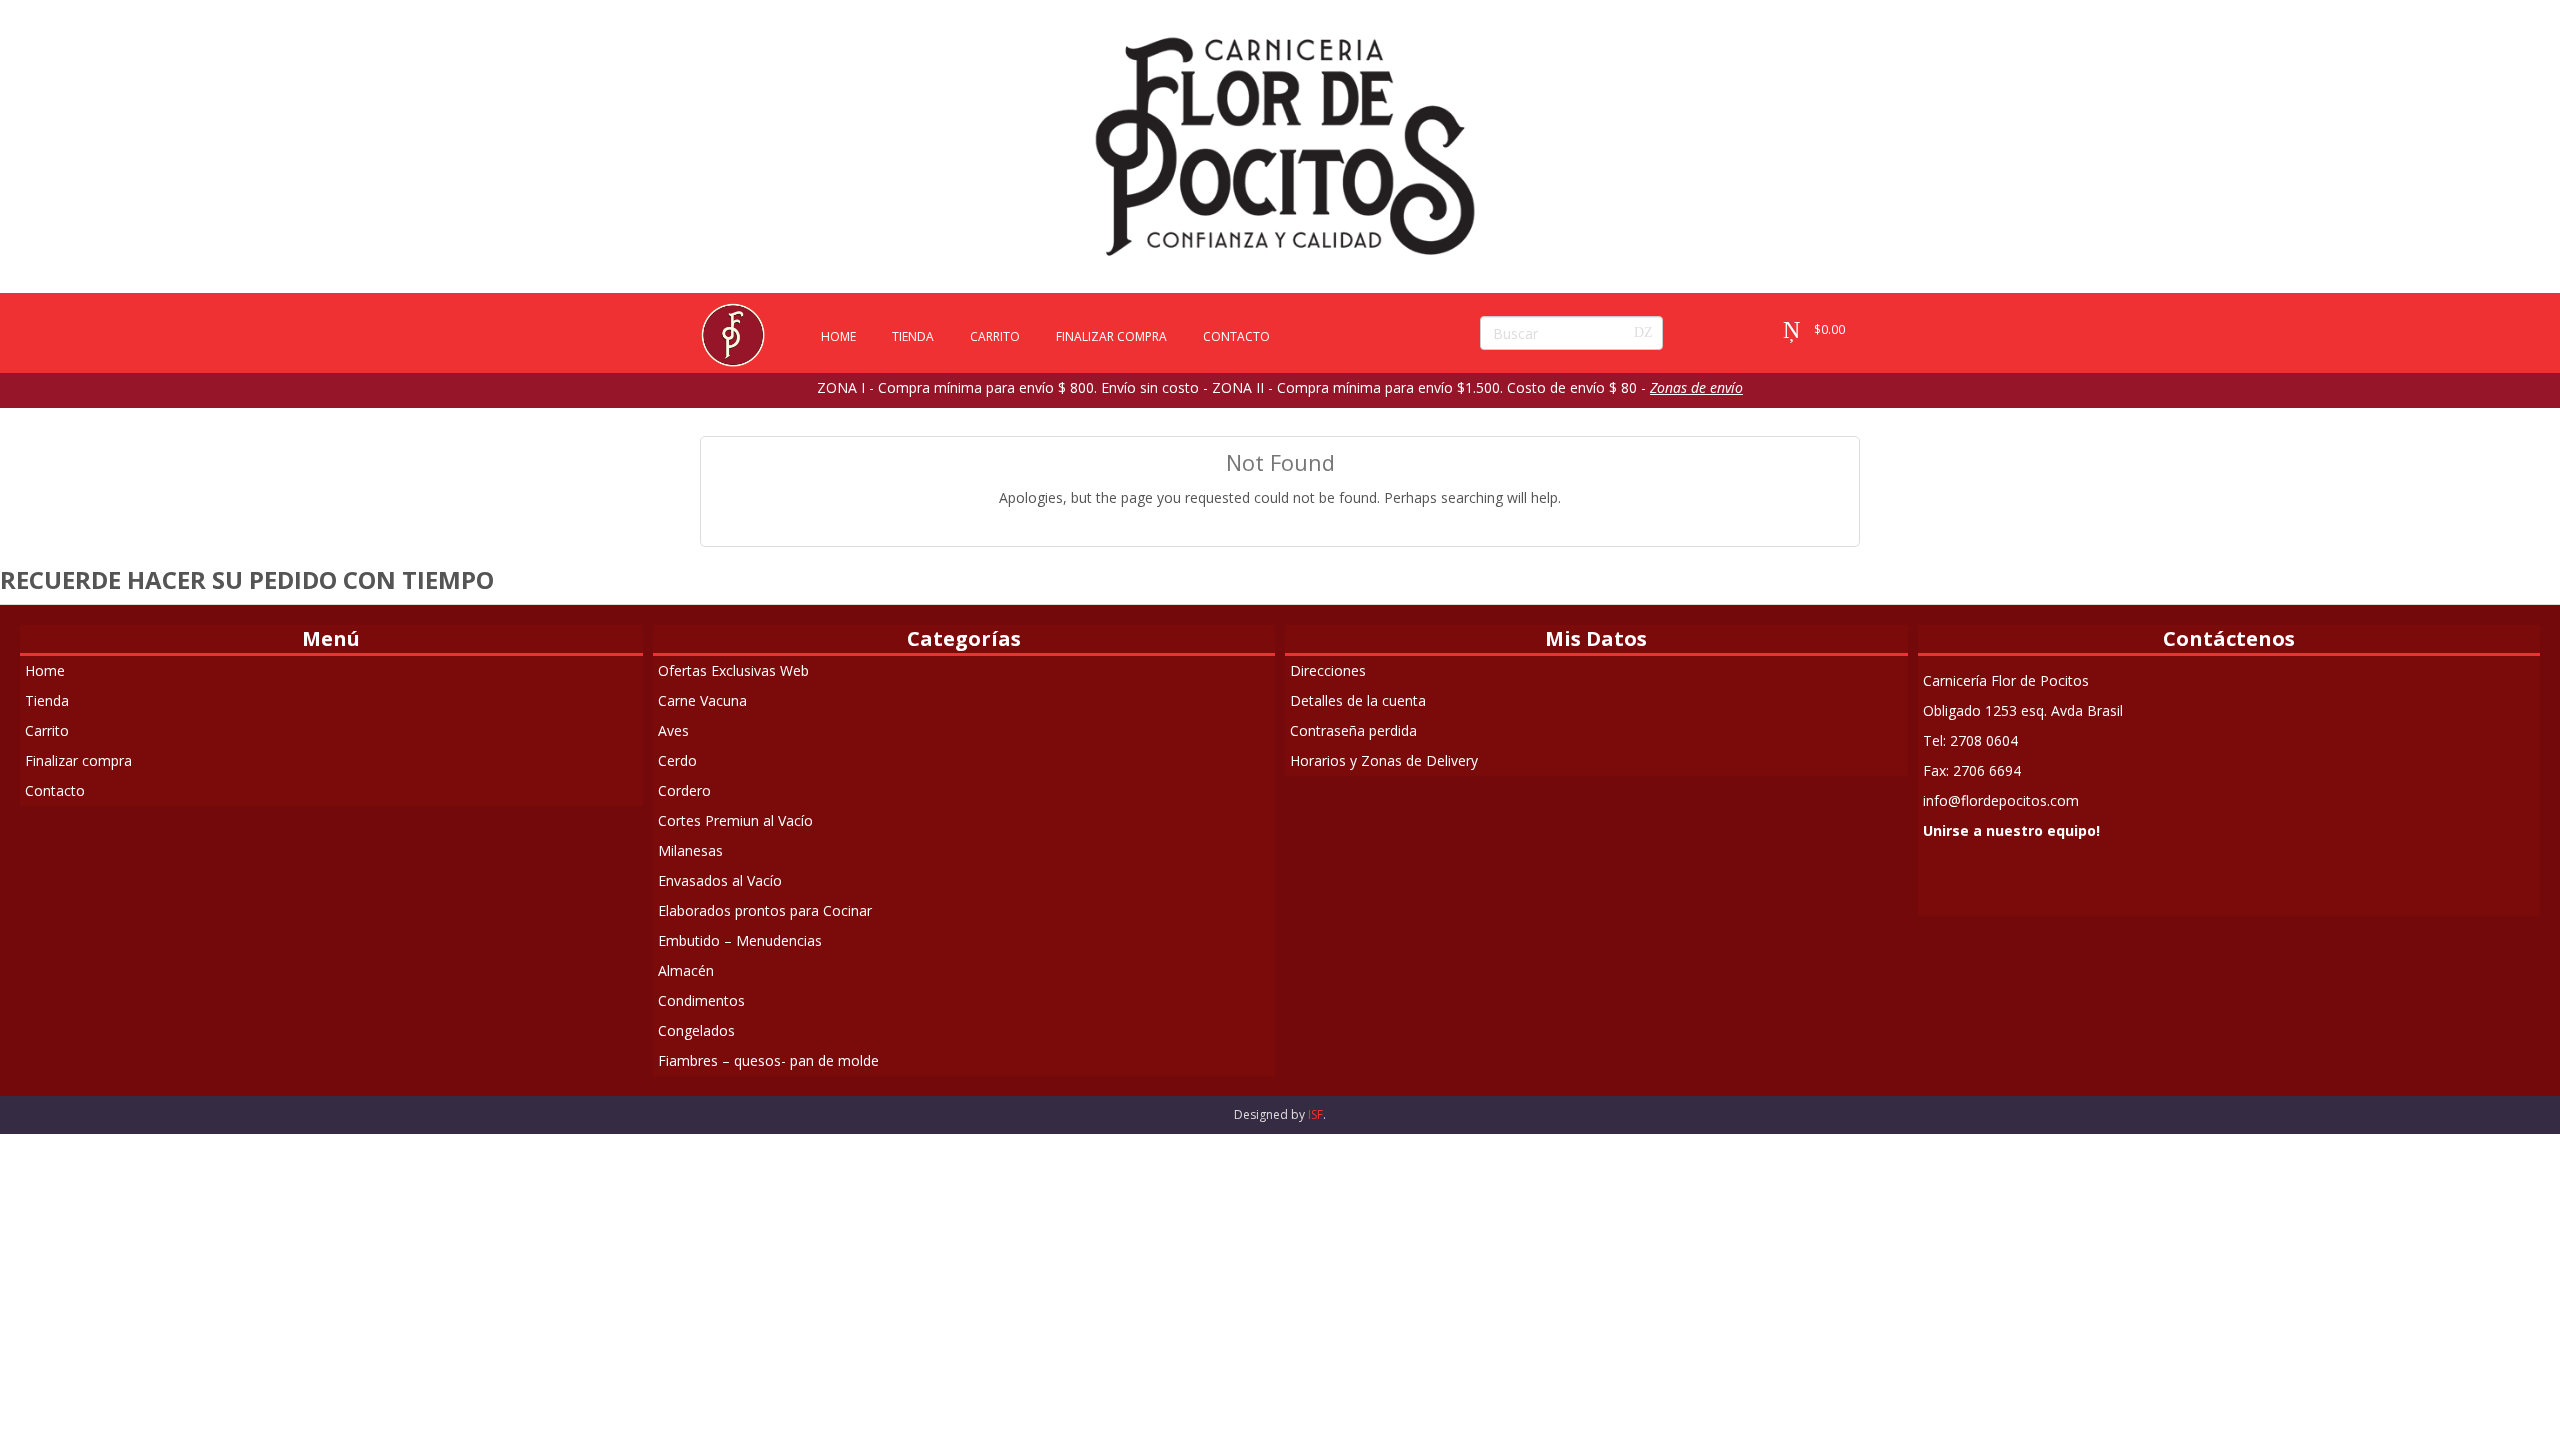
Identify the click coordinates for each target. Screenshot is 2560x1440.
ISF (1315, 1114)
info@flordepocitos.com (2001, 800)
